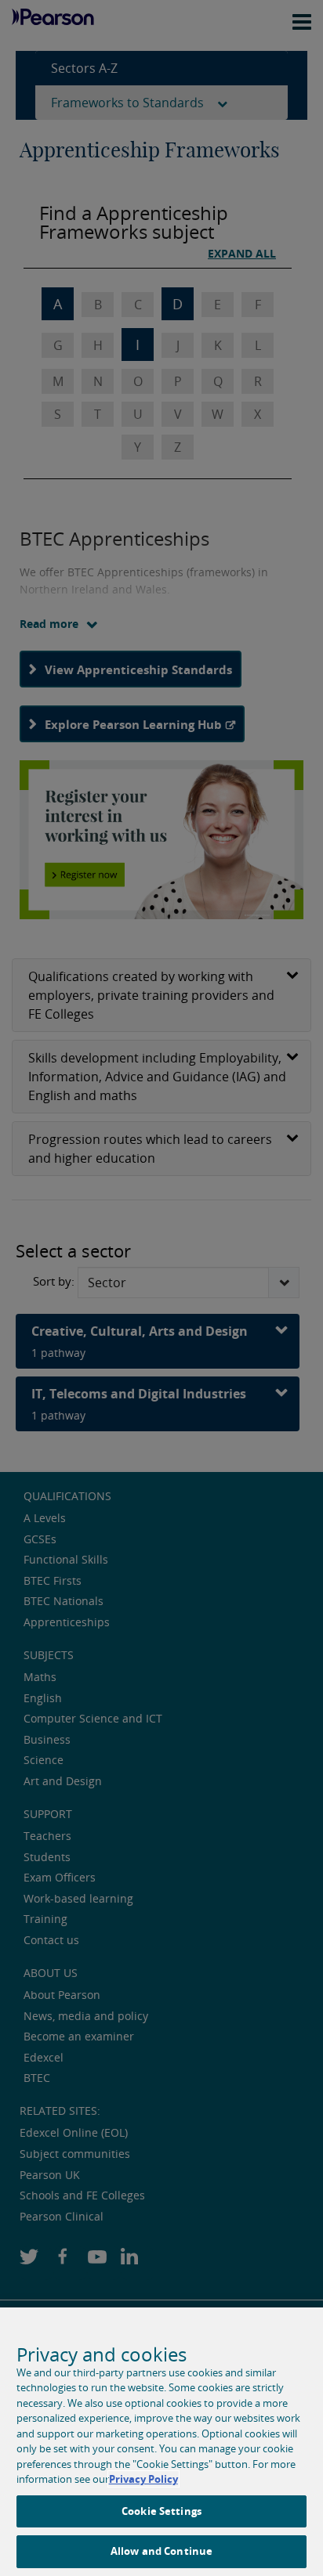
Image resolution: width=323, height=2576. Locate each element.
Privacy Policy (143, 2479)
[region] (161, 2442)
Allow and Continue (161, 2551)
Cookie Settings (161, 2511)
